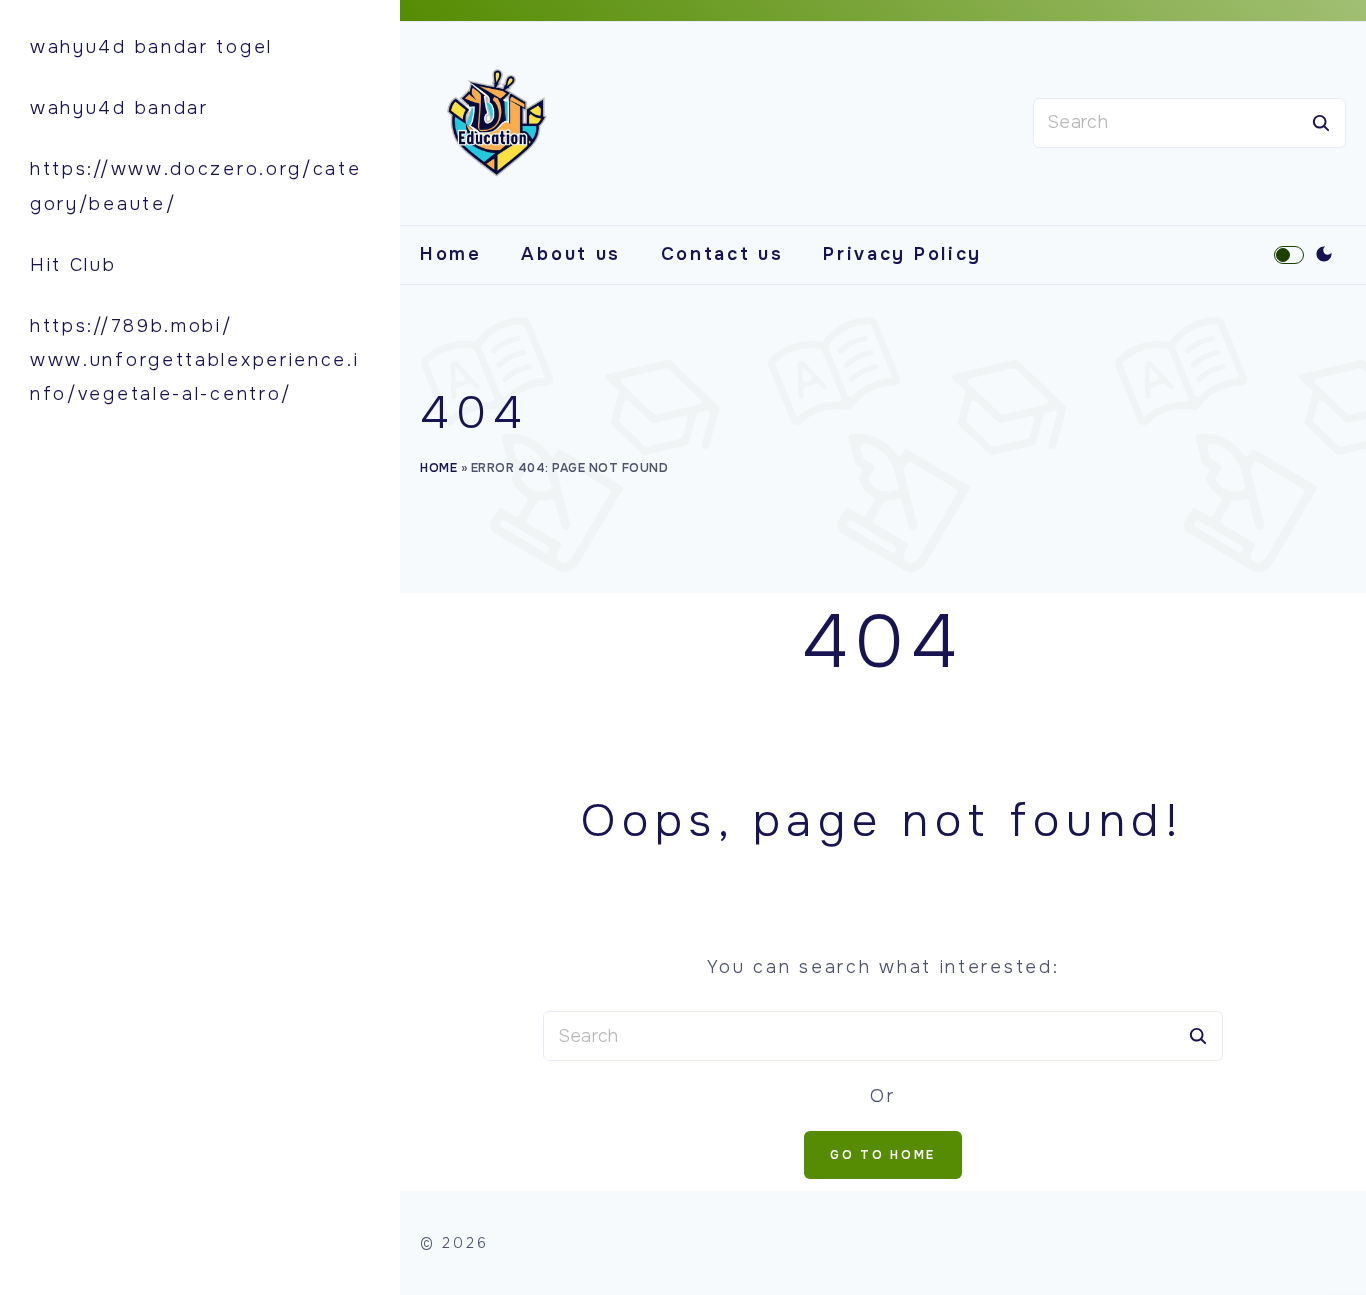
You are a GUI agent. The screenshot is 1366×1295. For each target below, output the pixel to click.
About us (571, 254)
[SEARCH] (1321, 123)
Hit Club (73, 265)
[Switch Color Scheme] (1324, 255)
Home (451, 254)
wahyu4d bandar (119, 108)
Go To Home (883, 1155)
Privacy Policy (902, 254)
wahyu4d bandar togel (151, 47)
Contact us (722, 254)
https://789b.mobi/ (131, 326)
